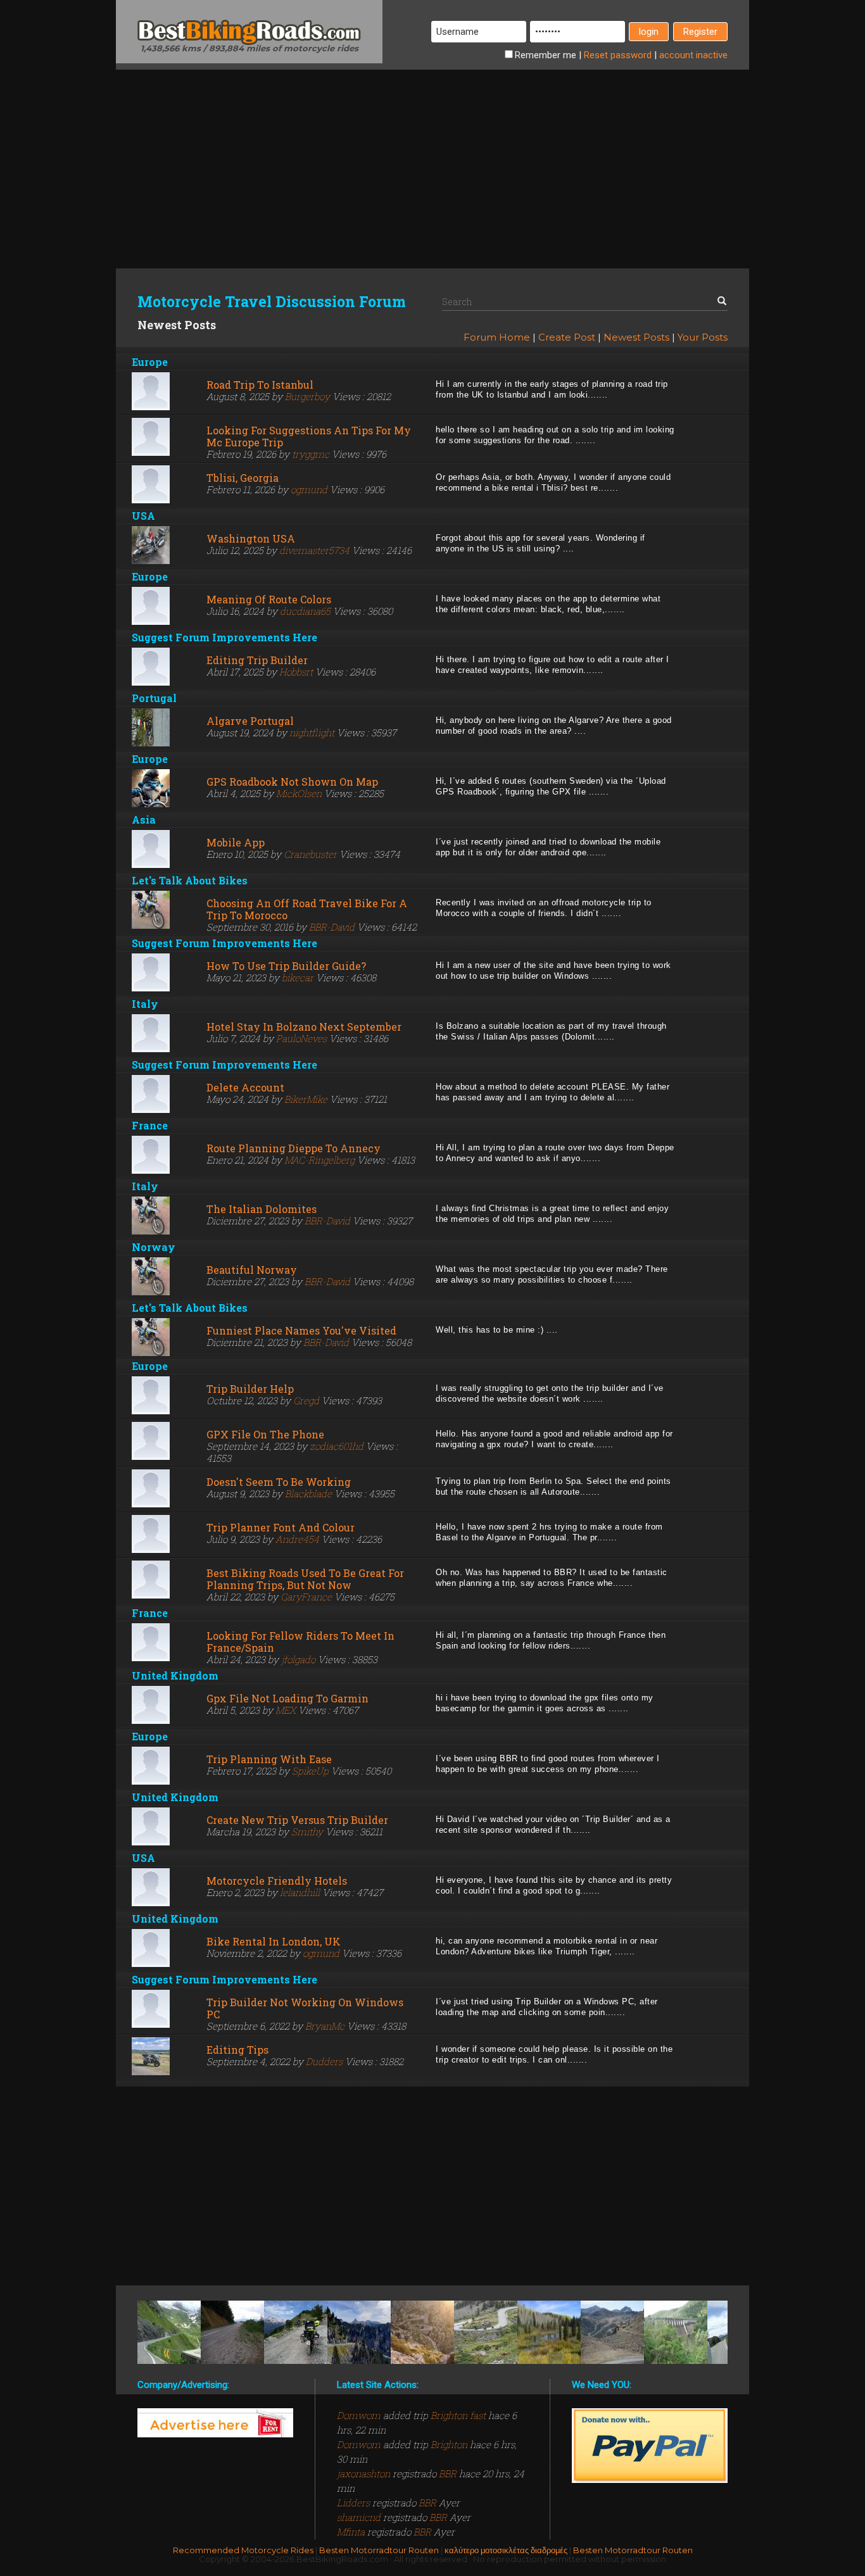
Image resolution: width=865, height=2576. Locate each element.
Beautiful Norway (252, 1270)
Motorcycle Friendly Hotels (277, 1881)
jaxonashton (365, 2473)
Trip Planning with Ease (269, 1759)
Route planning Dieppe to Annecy (294, 1148)
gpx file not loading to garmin (287, 1698)
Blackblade (308, 1493)
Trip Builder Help (250, 1389)
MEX (286, 1710)
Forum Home (497, 337)
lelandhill (300, 1892)
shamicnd (360, 2517)
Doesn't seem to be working (279, 1482)
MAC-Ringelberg (319, 1160)
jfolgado (298, 1659)
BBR (448, 2473)
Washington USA (251, 538)
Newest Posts (636, 337)
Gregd (306, 1400)
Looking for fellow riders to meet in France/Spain (300, 1642)
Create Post (567, 337)
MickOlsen (299, 793)
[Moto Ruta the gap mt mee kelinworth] (676, 2332)
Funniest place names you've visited (301, 1330)
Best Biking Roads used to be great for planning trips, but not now (305, 1579)
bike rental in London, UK (274, 1941)
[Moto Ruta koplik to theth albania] (296, 2332)
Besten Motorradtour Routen (379, 2550)
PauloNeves (301, 1038)
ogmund (309, 489)
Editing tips (237, 2050)
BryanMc (325, 2026)
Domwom (360, 2415)
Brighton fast (458, 2415)
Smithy (307, 1831)
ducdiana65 (305, 611)
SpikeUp (310, 1771)
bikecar (298, 977)
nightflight (312, 732)
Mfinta (352, 2532)
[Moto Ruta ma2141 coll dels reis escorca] (422, 2332)
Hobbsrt (296, 672)
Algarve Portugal (250, 721)
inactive (693, 55)
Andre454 (297, 1539)
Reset (618, 55)
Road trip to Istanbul (260, 385)
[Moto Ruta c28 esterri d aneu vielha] (486, 2332)
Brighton (449, 2444)
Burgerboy (307, 396)
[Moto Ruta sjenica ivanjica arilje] (232, 2332)
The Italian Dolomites (262, 1209)
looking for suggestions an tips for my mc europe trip (309, 436)
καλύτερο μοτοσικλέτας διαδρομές (506, 2550)
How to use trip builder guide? (286, 966)
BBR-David (332, 927)
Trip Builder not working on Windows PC (305, 2008)
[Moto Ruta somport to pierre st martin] (359, 2332)
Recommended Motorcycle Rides (243, 2550)
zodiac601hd (337, 1446)
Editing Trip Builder (257, 660)
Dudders (324, 2061)
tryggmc (311, 454)
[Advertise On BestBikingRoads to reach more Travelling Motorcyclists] (215, 2422)
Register (700, 32)
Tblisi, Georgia (243, 478)
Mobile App (236, 842)
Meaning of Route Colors (269, 599)
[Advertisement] (432, 158)
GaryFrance (306, 1597)
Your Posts (703, 337)
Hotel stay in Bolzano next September (304, 1027)
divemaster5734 (314, 550)
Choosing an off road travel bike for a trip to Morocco (307, 909)
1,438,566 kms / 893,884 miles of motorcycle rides (249, 48)
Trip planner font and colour (281, 1527)
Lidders (355, 2503)
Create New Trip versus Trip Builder (297, 1820)
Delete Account (245, 1087)
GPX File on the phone (265, 1434)
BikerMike (306, 1099)
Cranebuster (310, 854)
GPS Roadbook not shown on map (292, 782)
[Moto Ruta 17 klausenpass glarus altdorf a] (169, 2332)
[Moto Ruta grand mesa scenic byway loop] (549, 2332)
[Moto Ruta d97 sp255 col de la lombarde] (612, 2332)
